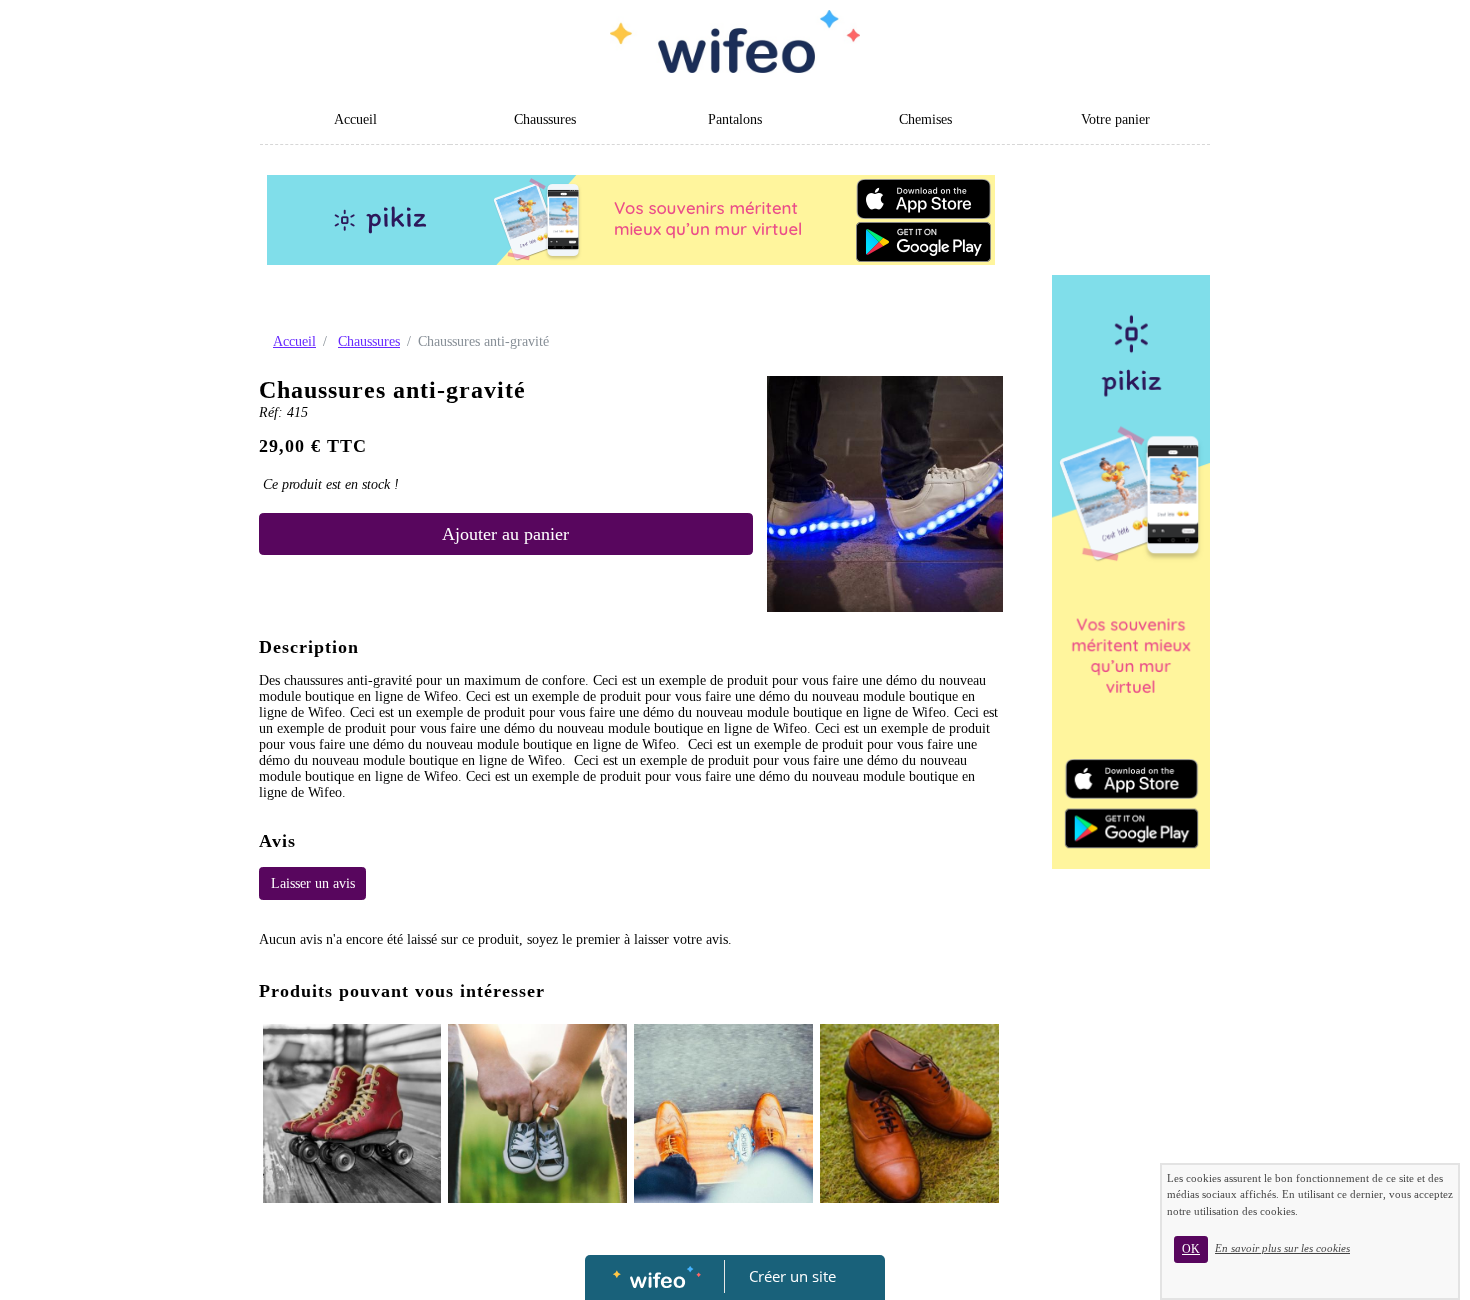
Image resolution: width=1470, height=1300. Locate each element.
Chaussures (545, 119)
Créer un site (792, 1276)
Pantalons (735, 119)
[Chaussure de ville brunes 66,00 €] (909, 1113)
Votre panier (1115, 119)
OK (1191, 1249)
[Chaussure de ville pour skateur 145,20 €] (723, 1113)
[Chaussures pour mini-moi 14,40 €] (537, 1113)
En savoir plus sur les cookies (1282, 1248)
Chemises (925, 119)
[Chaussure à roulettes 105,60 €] (352, 1113)
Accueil (355, 119)
